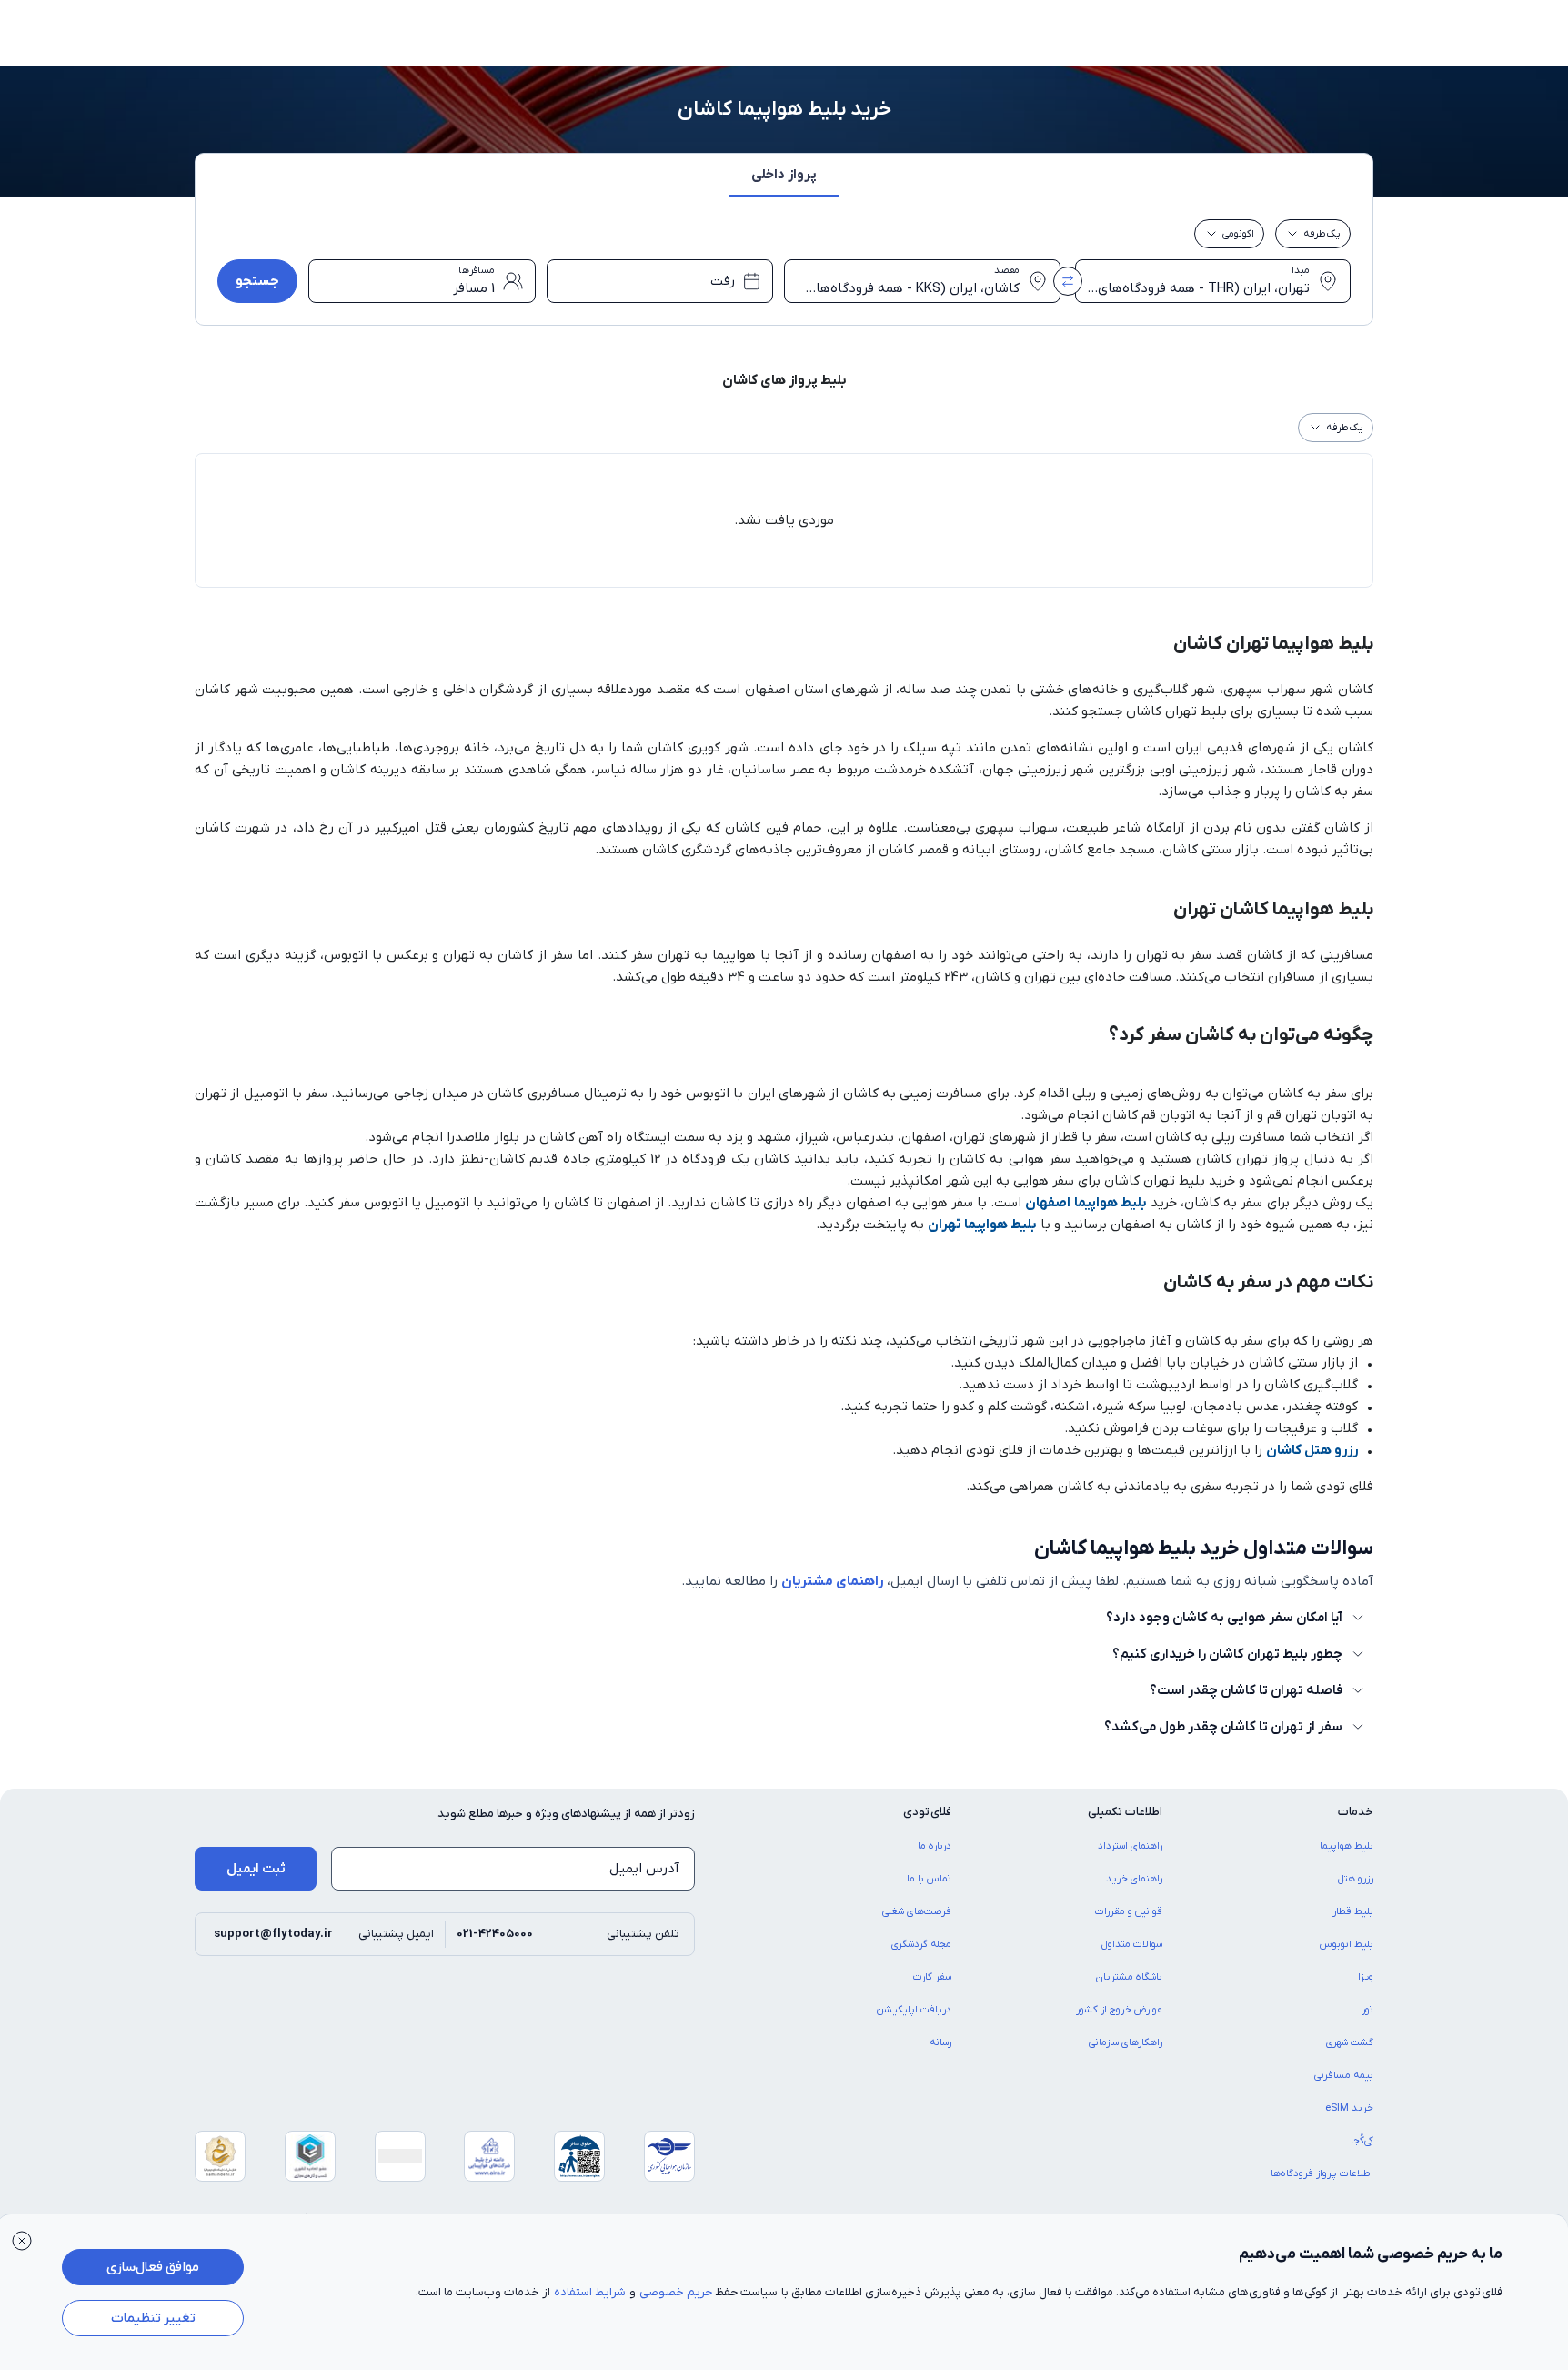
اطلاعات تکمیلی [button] (1125, 1812)
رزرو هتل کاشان (1312, 1450)
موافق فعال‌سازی (153, 2267)
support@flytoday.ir (273, 1934)
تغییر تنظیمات (153, 2318)
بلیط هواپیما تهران (982, 1225)
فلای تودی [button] (927, 1812)
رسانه (940, 2042)
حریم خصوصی (676, 2292)
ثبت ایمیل (256, 1869)
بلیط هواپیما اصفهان (1086, 1203)
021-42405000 (495, 1934)
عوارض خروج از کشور (1119, 2010)
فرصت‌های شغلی (917, 1911)
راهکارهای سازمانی (1126, 2042)
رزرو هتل (1356, 1879)
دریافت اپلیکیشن (914, 2010)
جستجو (257, 281)
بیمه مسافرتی (1344, 2075)
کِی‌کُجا (1362, 2141)
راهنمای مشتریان (832, 1581)
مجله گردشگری (921, 1944)
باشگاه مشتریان (1129, 1977)
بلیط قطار (1353, 1911)
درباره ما (935, 1846)
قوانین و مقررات (1129, 1911)
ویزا (1366, 1977)
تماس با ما (929, 1879)
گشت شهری (1350, 2042)
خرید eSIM (1349, 2108)
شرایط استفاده (590, 2292)
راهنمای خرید (1134, 1879)
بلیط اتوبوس (1347, 1944)
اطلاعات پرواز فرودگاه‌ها (1322, 2173)
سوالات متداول (1132, 1944)
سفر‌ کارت (932, 1977)
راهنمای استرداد (1130, 1846)
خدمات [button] (1356, 1812)
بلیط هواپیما (1347, 1846)
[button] (784, 180)
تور (1367, 2010)
